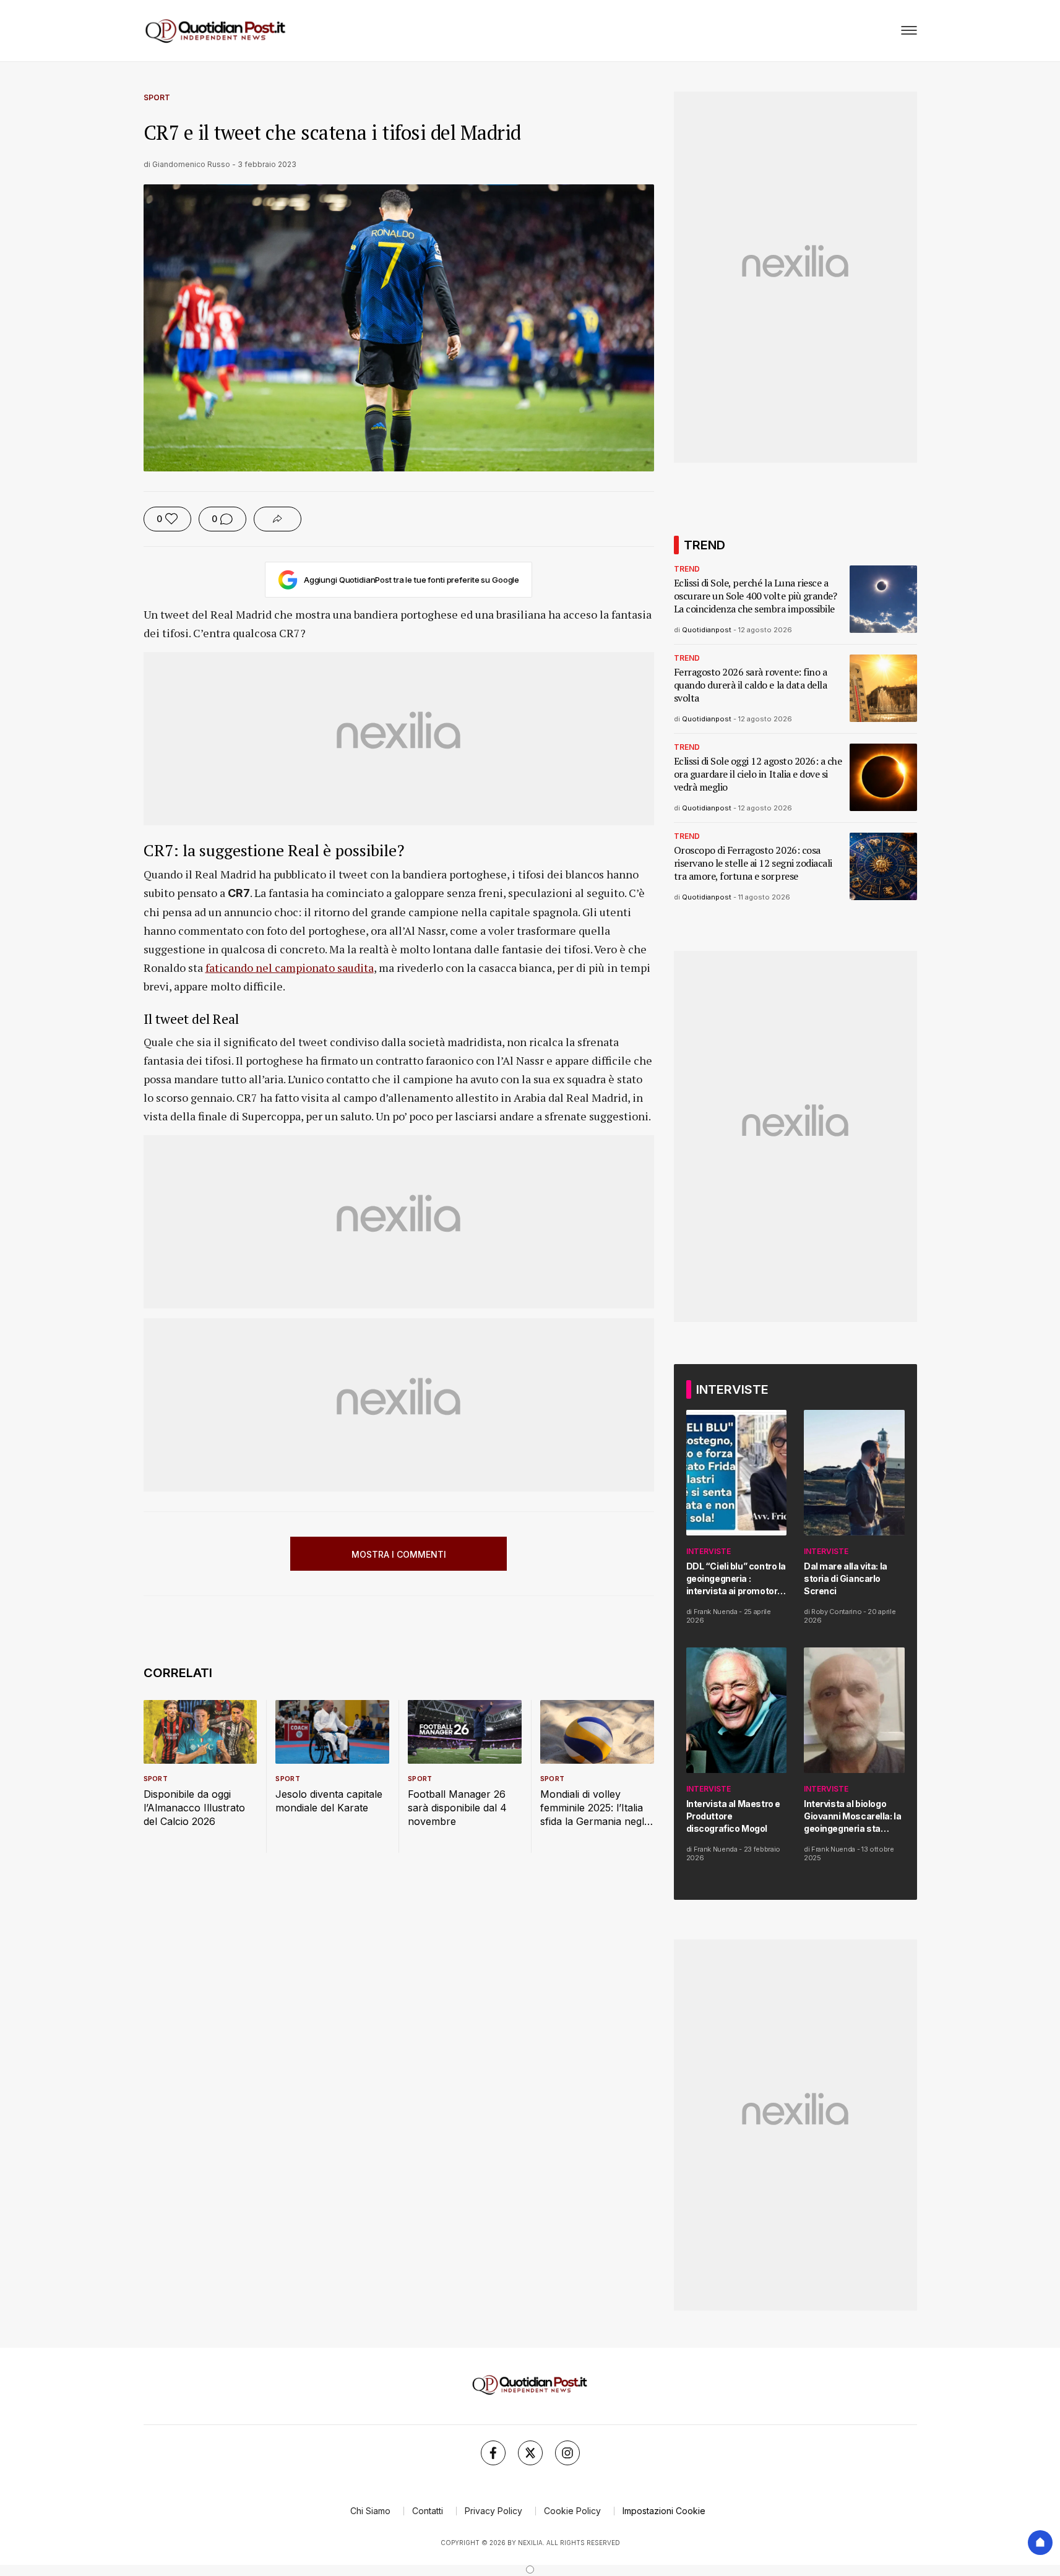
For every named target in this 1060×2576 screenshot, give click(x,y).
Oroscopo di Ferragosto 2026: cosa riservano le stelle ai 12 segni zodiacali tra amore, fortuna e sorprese (753, 863)
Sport (157, 97)
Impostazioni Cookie (664, 2511)
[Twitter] (530, 2453)
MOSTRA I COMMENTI (399, 1554)
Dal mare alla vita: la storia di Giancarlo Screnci (846, 1578)
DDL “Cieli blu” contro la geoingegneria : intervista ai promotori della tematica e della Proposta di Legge (736, 1579)
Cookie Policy (572, 2511)
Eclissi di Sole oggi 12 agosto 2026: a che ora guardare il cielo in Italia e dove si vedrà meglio (758, 774)
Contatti (428, 2511)
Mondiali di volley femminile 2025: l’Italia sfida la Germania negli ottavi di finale (593, 1808)
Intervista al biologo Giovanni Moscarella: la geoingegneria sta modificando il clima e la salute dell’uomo (854, 1817)
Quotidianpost (707, 630)
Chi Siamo (370, 2511)
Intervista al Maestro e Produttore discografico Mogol (733, 1816)
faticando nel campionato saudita (290, 968)
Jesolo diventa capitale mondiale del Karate (329, 1801)
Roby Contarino (836, 1612)
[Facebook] (493, 2453)
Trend (687, 569)
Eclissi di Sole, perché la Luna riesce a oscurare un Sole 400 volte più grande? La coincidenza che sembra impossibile (756, 596)
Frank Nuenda (716, 1612)
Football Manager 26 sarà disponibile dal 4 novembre (457, 1808)
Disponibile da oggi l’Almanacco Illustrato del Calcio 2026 (194, 1808)
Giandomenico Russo (191, 164)
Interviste (709, 1551)
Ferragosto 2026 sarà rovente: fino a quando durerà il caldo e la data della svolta (751, 685)
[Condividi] (278, 519)
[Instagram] (567, 2453)
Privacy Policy (493, 2511)
